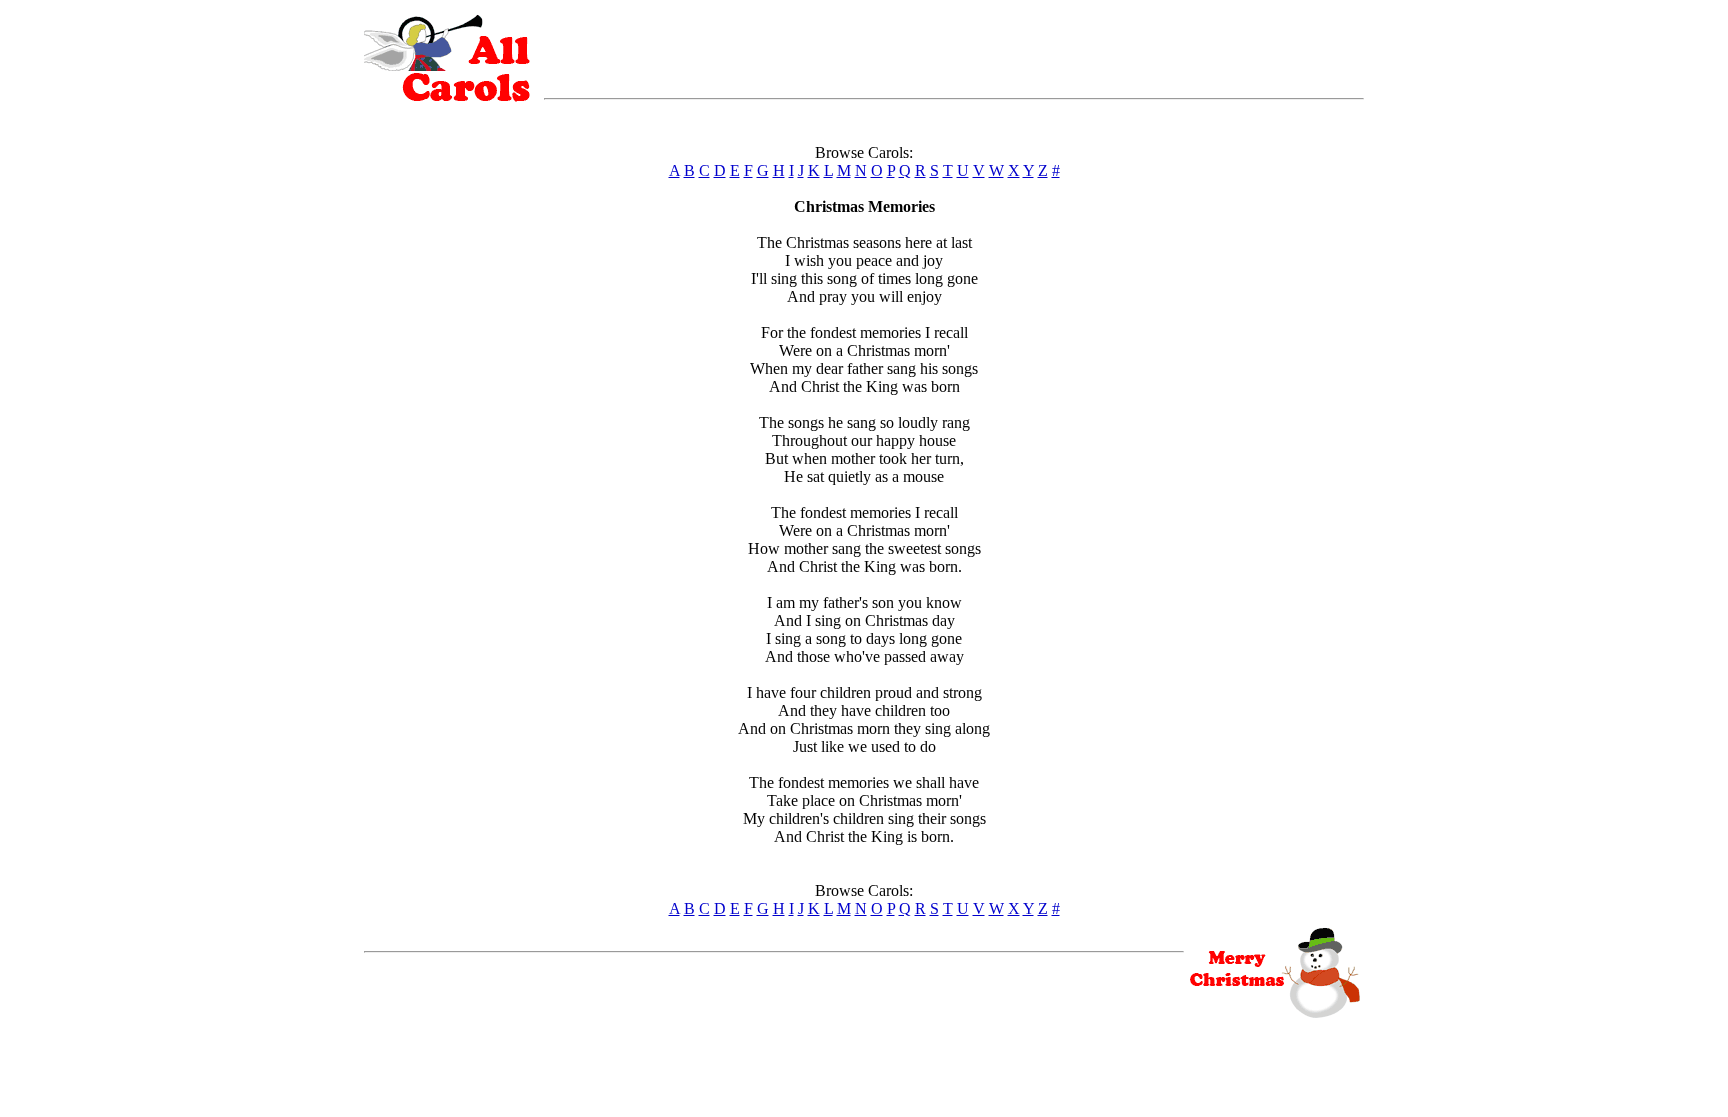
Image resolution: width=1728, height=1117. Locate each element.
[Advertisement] (954, 45)
